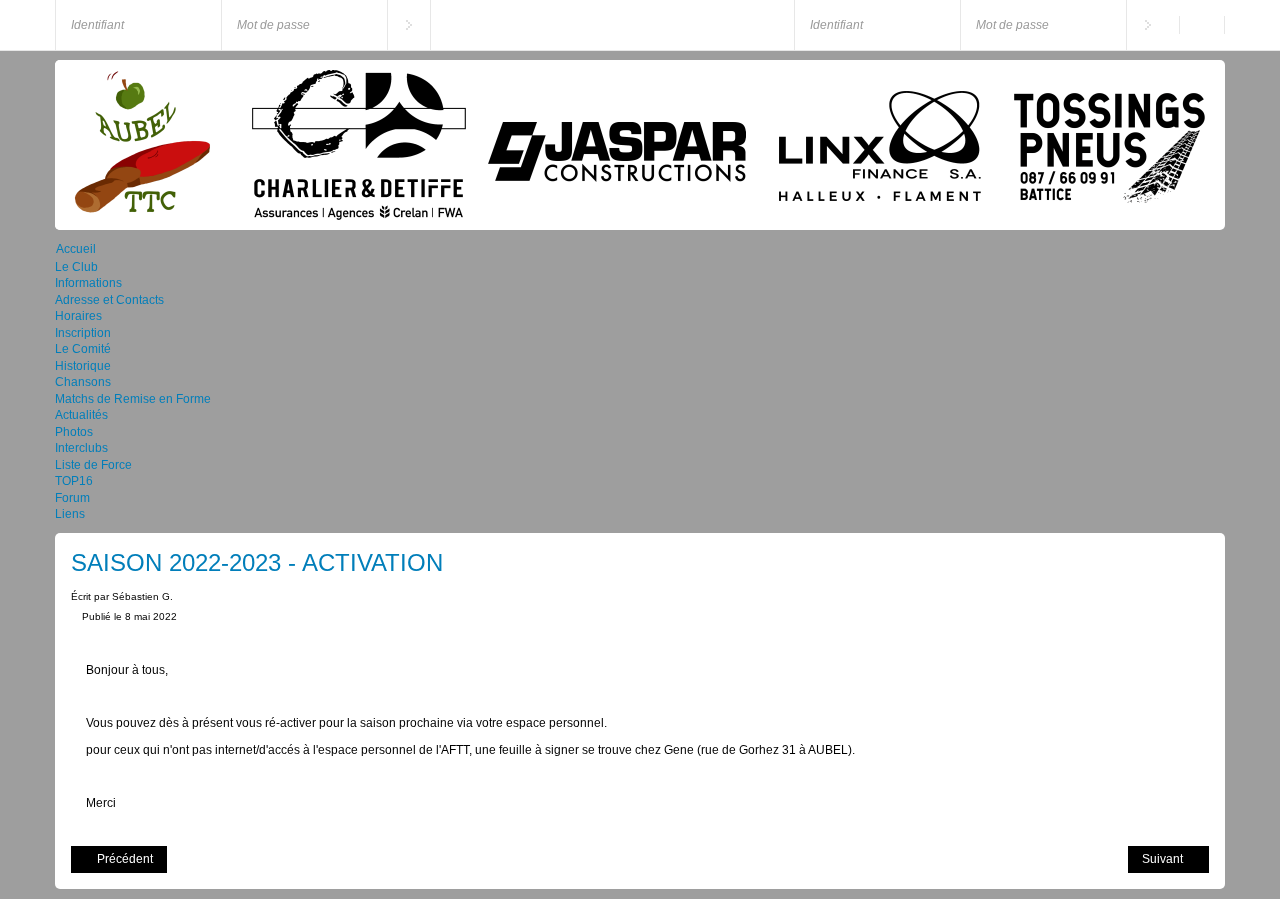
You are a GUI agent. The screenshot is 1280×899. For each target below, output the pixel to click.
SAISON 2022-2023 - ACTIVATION (257, 562)
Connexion (409, 25)
